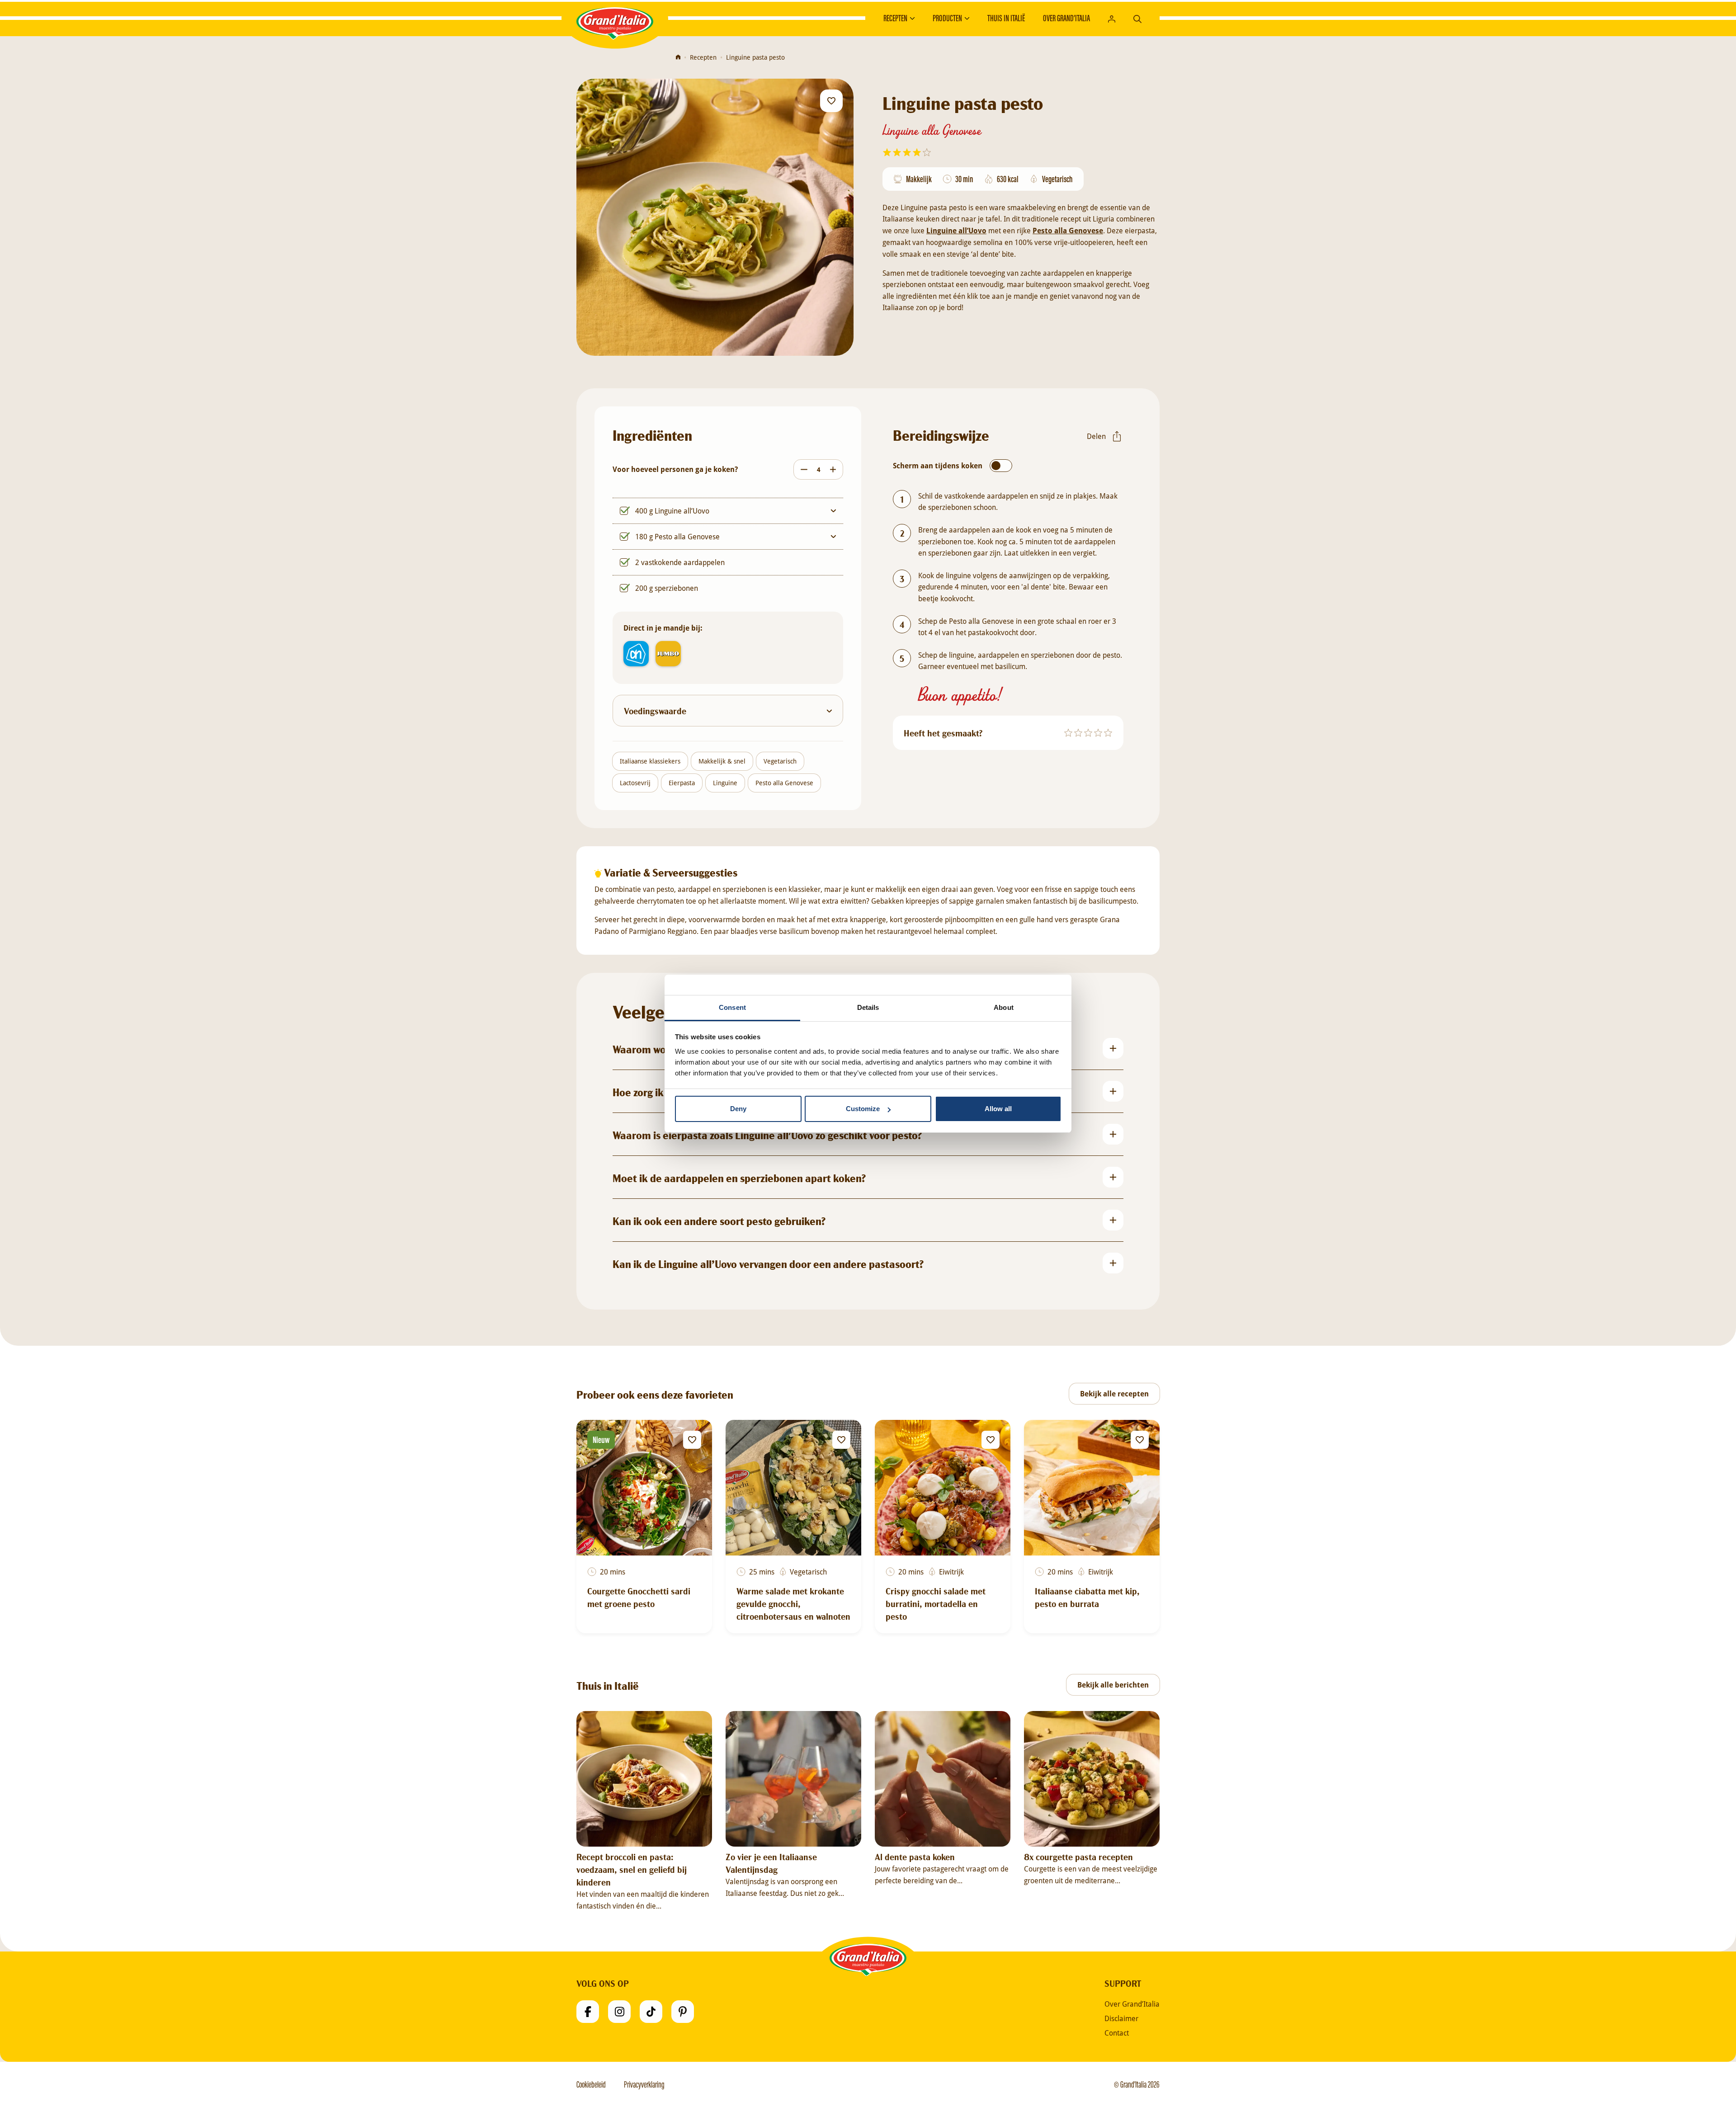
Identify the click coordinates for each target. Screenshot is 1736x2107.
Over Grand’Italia (1066, 18)
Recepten (895, 18)
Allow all (998, 1109)
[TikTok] (651, 2012)
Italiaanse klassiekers (650, 761)
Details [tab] (868, 1007)
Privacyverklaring (644, 2084)
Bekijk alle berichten (1113, 1685)
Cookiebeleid (591, 2084)
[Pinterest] (683, 2012)
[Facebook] (588, 2012)
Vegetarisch (780, 761)
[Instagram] (619, 2012)
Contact (1117, 2033)
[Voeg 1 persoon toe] (835, 469)
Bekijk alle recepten (1114, 1394)
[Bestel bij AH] (636, 654)
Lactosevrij (635, 783)
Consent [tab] (732, 1007)
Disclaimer (1121, 2018)
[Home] (678, 57)
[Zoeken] (1137, 18)
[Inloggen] (1112, 18)
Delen (1096, 436)
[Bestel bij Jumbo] (668, 654)
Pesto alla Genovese (784, 783)
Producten (947, 18)
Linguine (725, 783)
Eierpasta (682, 783)
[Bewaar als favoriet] (831, 101)
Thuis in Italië (1006, 18)
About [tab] (1004, 1007)
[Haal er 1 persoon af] (802, 469)
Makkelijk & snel (722, 761)
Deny (738, 1109)
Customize (863, 1109)
